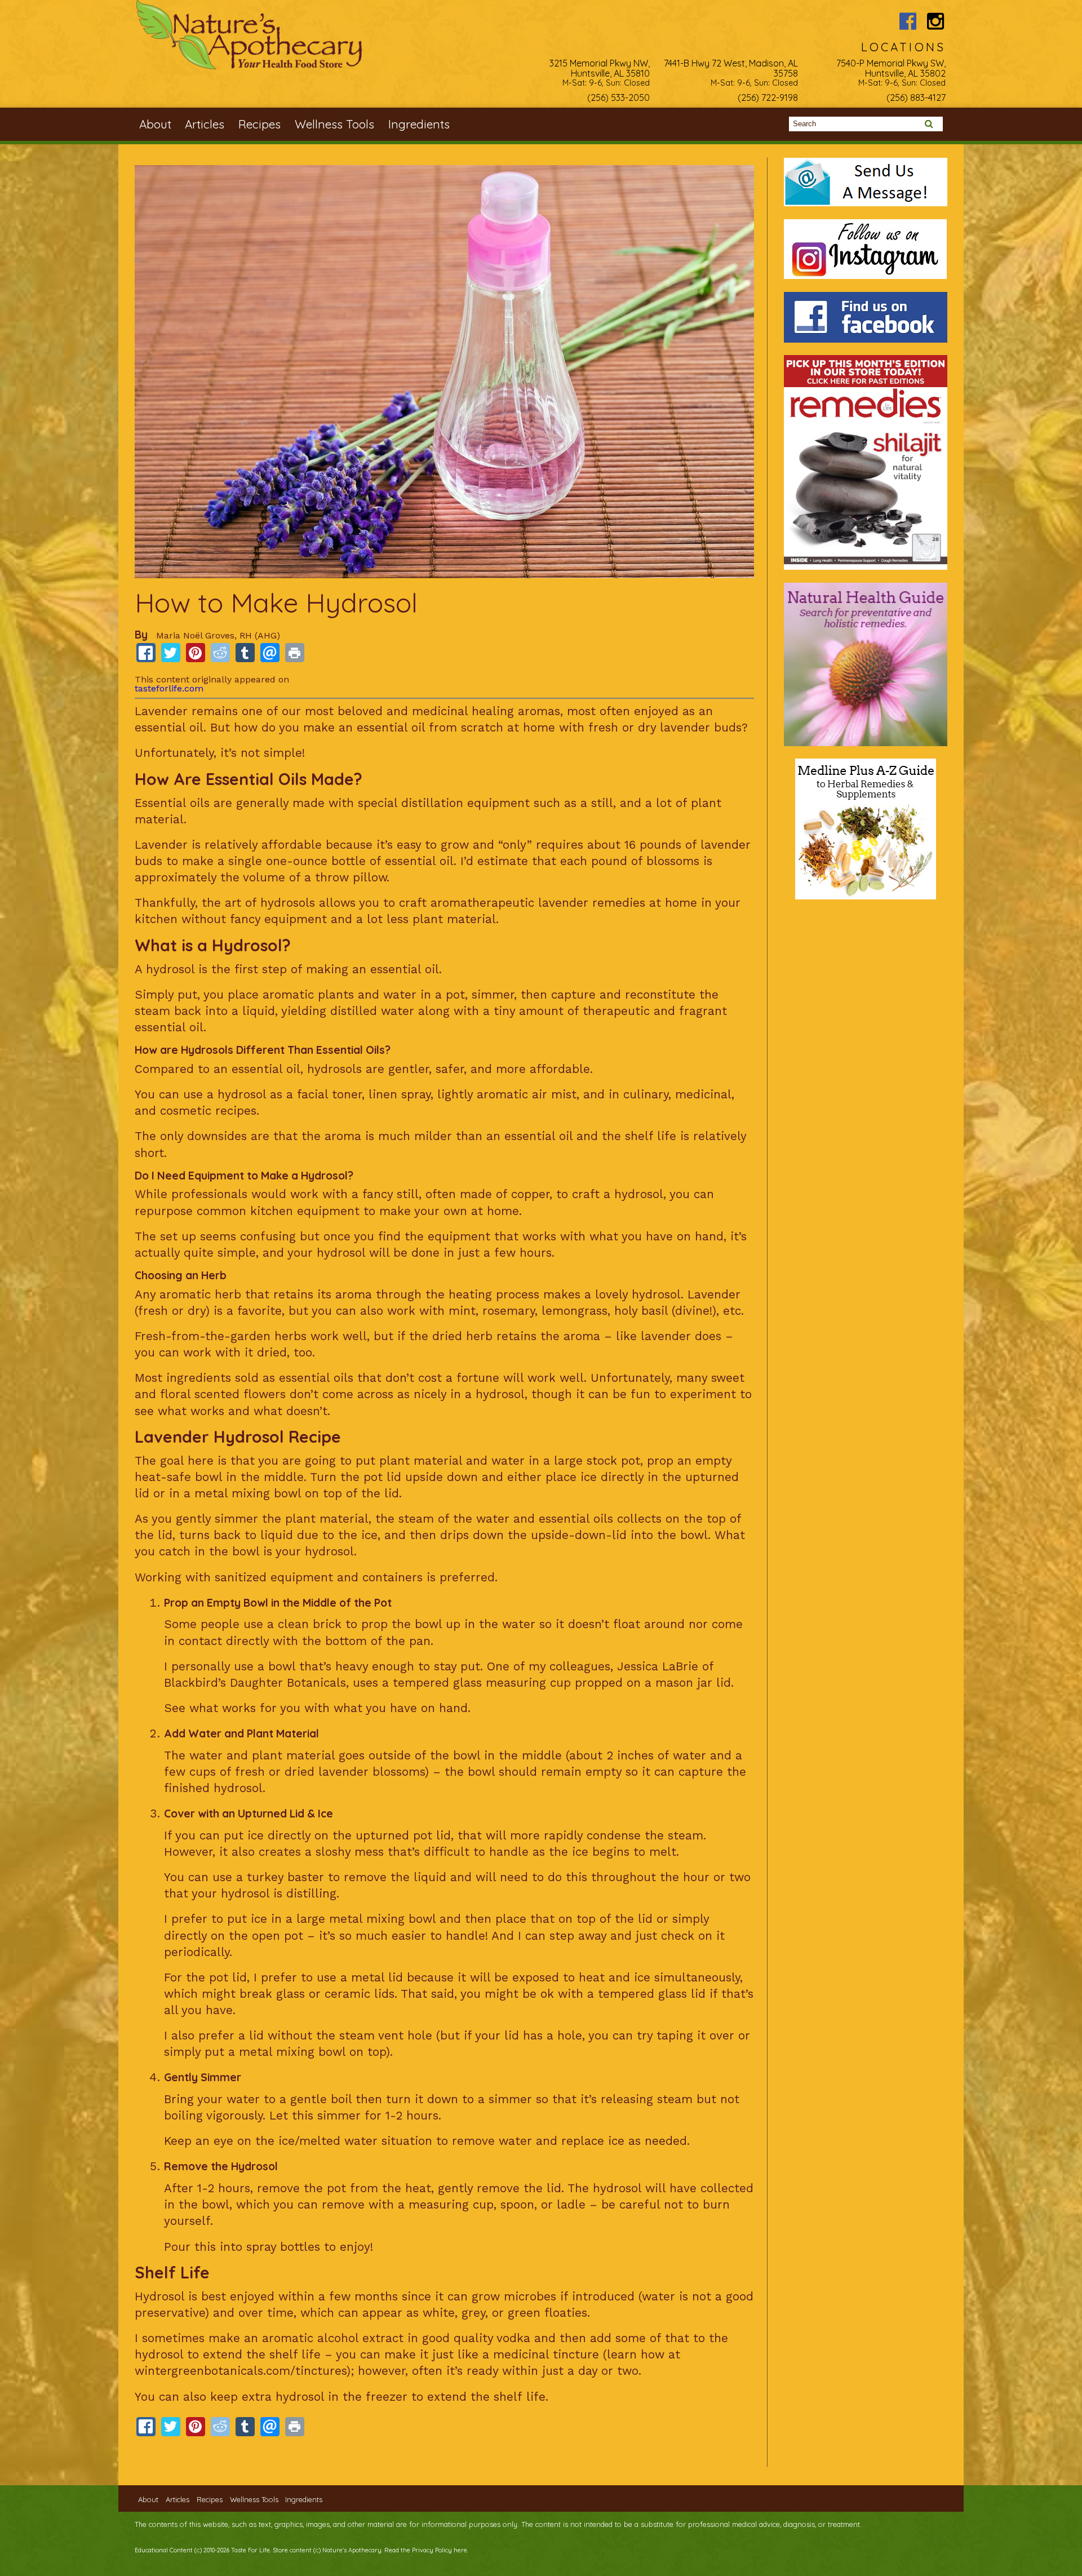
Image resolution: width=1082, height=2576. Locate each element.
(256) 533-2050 (618, 97)
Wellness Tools (334, 124)
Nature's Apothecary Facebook (908, 21)
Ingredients (419, 124)
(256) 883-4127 (916, 97)
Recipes (260, 124)
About (155, 124)
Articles (205, 124)
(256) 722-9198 (768, 97)
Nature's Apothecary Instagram (936, 21)
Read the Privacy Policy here (426, 2550)
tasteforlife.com (169, 688)
